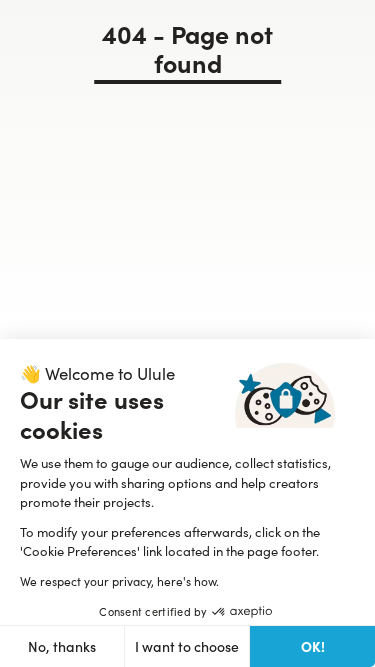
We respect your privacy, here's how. (119, 581)
